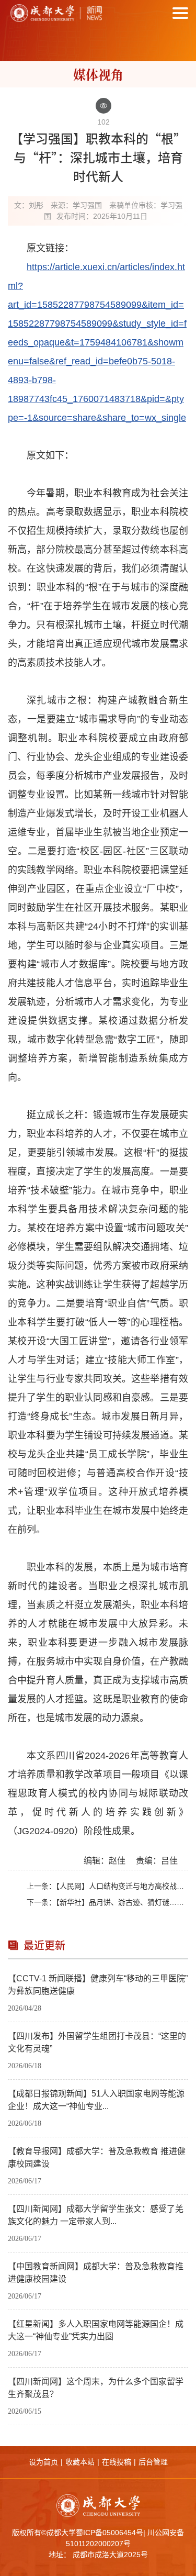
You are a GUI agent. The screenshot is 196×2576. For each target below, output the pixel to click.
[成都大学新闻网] (55, 13)
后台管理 (153, 2462)
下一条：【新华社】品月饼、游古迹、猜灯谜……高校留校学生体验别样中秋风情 (107, 1902)
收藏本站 (80, 2462)
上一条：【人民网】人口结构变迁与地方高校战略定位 (107, 1886)
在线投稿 (117, 2462)
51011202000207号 (98, 2544)
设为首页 (43, 2462)
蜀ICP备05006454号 (109, 2533)
